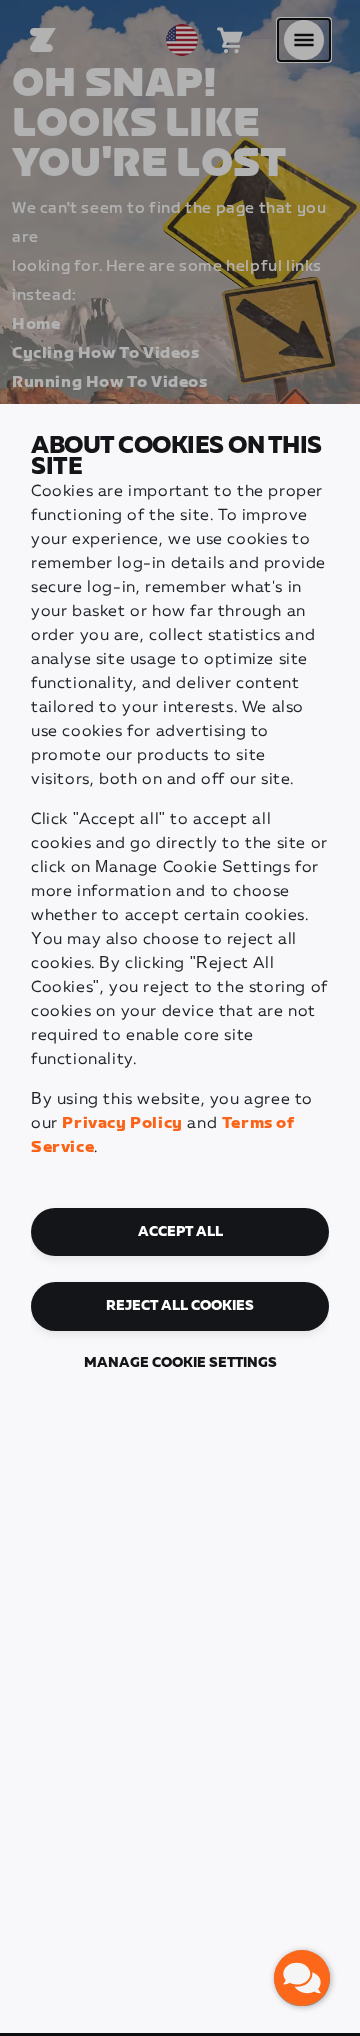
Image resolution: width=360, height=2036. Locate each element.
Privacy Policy (122, 1123)
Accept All (180, 1232)
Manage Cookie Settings (180, 1363)
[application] (302, 1978)
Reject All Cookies (180, 1306)
